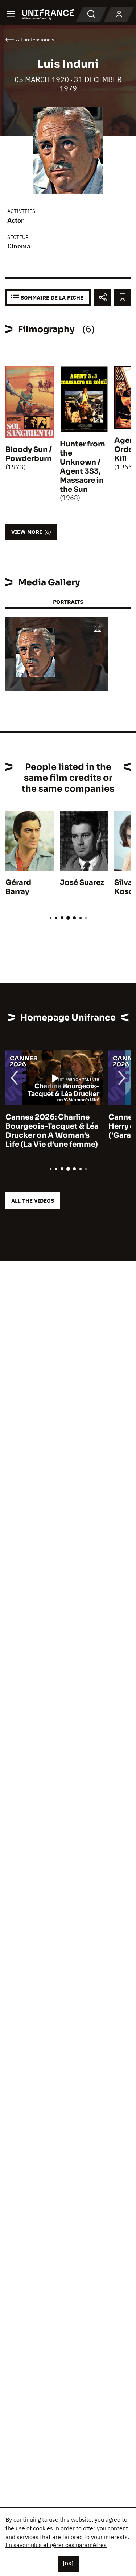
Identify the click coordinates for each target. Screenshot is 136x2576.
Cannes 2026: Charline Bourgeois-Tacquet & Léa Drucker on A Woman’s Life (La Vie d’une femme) (52, 1131)
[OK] (68, 2564)
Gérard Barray (18, 887)
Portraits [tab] (68, 602)
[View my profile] (119, 15)
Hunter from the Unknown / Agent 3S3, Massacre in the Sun (83, 467)
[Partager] (102, 298)
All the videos (33, 1201)
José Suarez (82, 883)
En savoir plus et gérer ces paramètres (56, 2545)
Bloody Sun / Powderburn (29, 454)
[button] (98, 629)
